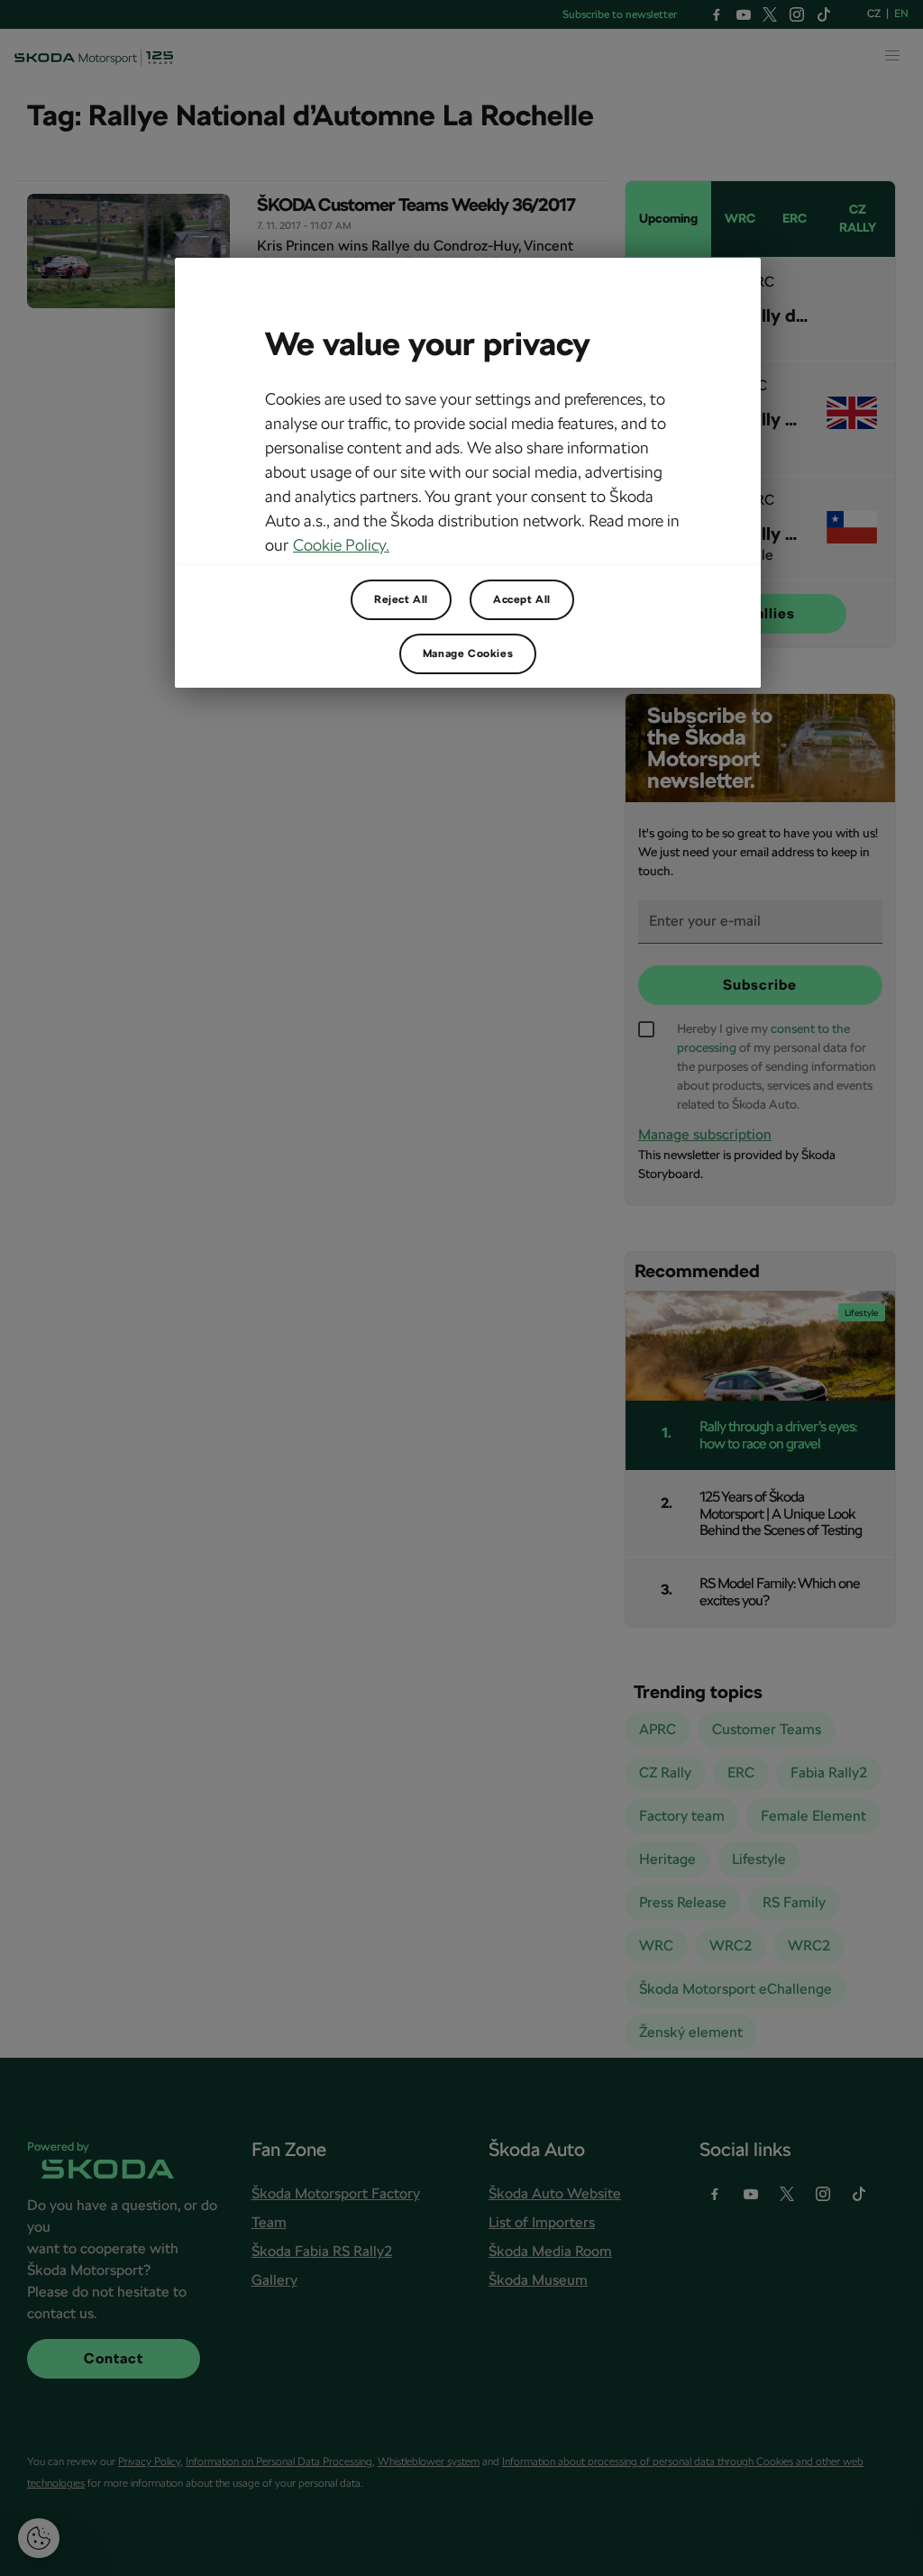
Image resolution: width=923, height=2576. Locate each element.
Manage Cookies (468, 653)
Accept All (522, 599)
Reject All (401, 599)
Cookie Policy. (341, 545)
